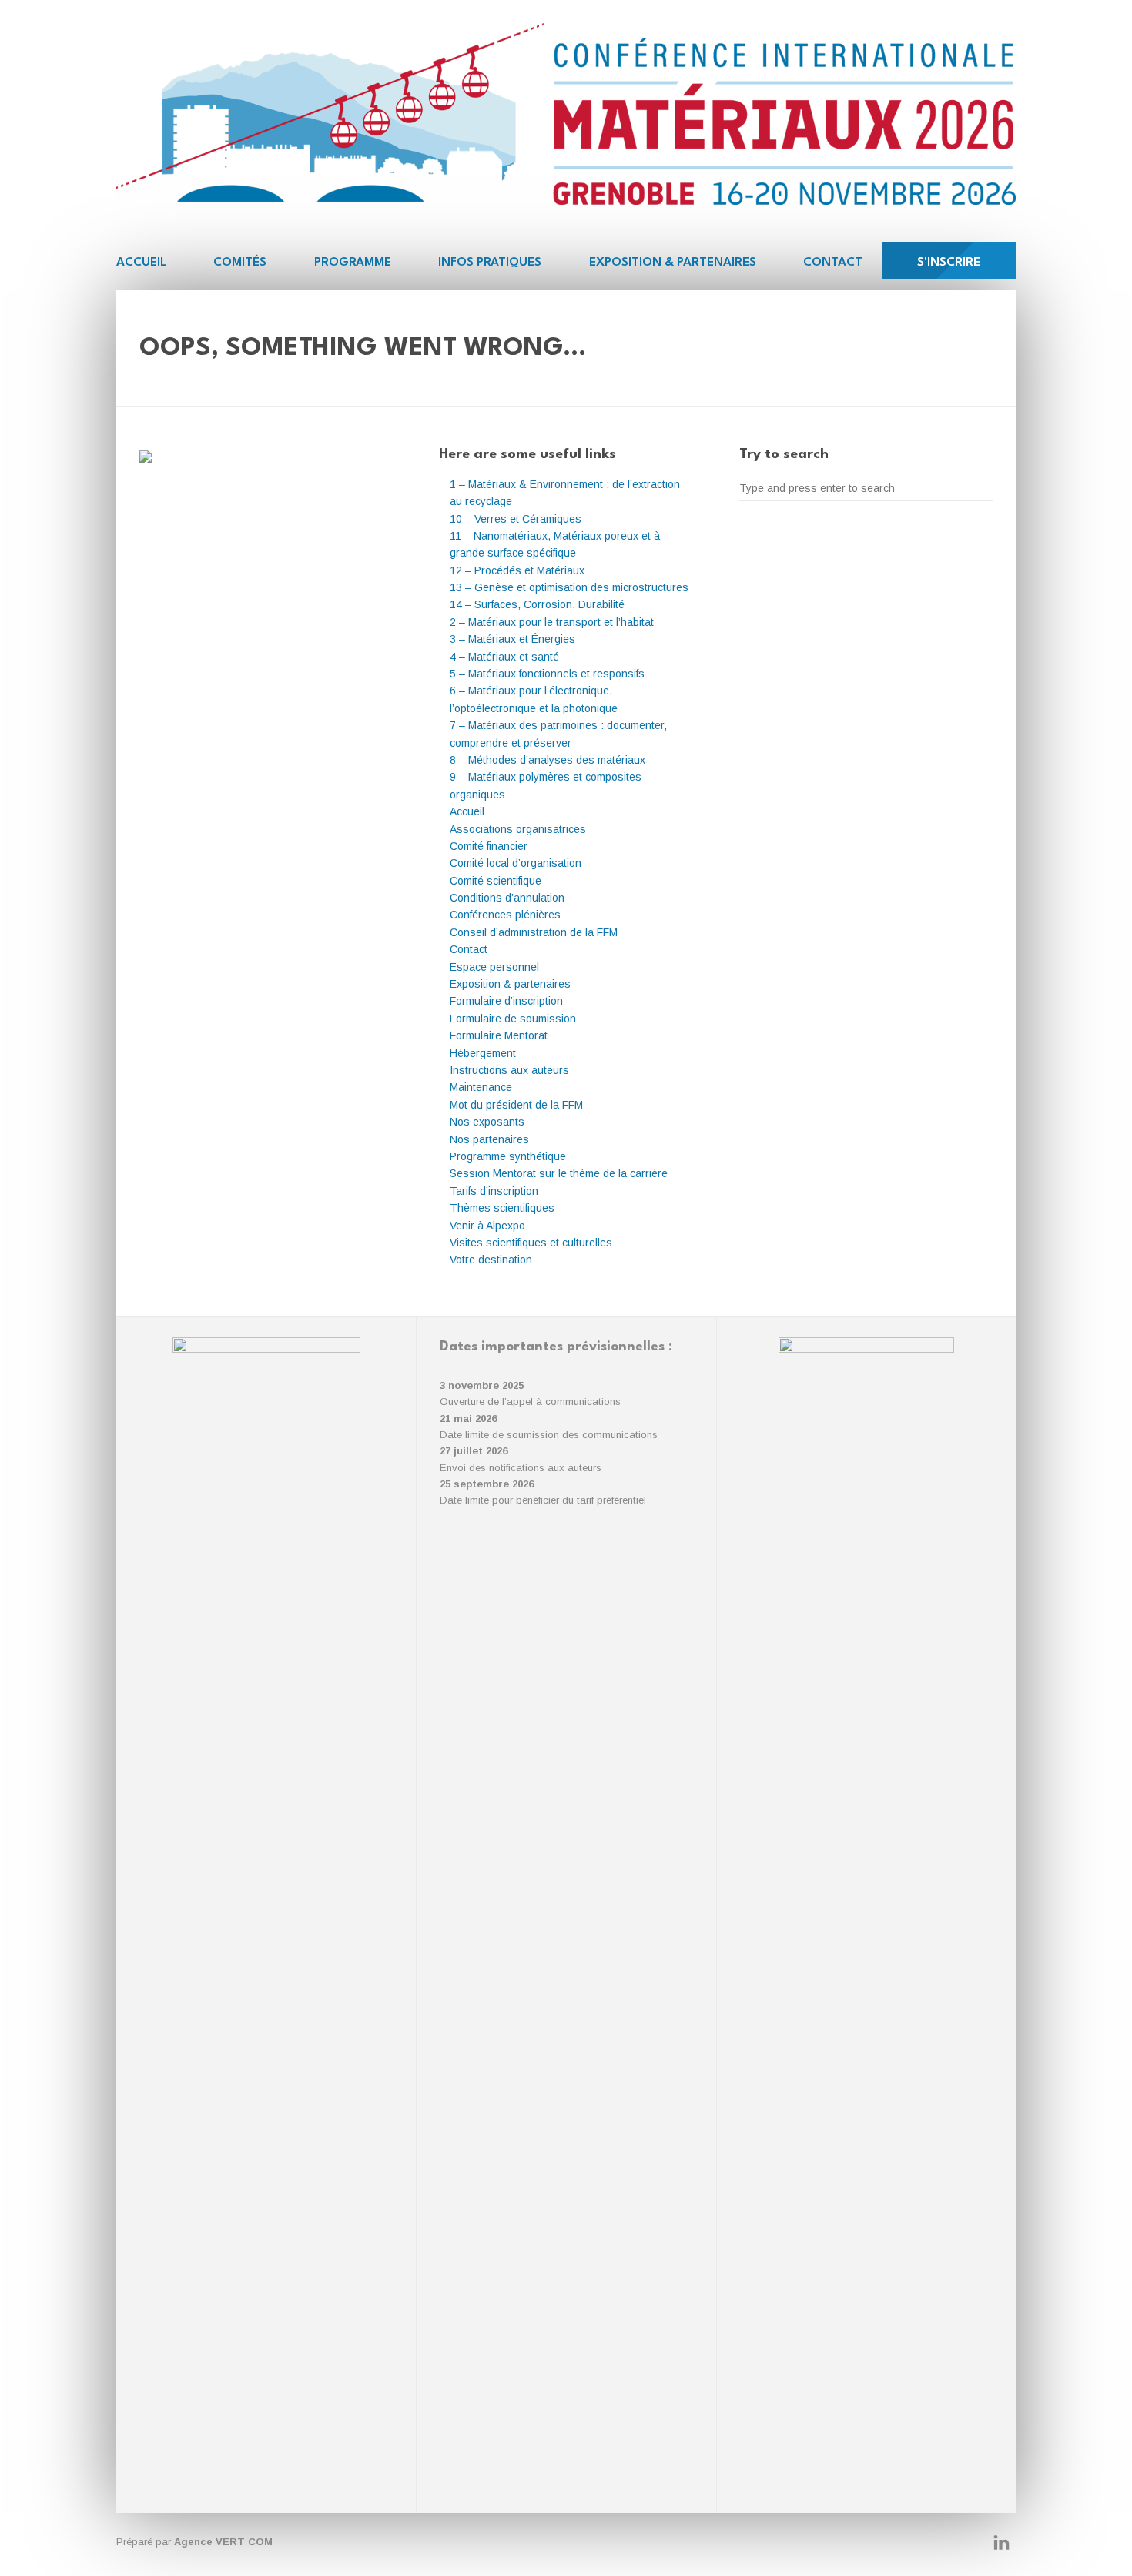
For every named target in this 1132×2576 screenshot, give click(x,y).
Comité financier (489, 846)
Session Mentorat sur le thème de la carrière (559, 1173)
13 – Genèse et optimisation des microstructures (569, 587)
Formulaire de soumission (513, 1019)
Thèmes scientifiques (502, 1208)
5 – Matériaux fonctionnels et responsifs (547, 674)
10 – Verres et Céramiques (516, 519)
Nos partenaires (489, 1139)
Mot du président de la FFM (516, 1105)
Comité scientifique (496, 881)
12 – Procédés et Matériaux (517, 570)
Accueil (141, 263)
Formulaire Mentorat (499, 1035)
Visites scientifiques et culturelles (531, 1243)
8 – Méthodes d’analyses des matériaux (548, 760)
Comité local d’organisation (516, 863)
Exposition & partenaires (673, 263)
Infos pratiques (490, 263)
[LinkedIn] (1001, 2543)
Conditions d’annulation (507, 898)
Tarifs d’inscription (494, 1191)
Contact (833, 263)
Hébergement (483, 1053)
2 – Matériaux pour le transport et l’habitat (552, 622)
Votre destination (491, 1260)
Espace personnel (494, 967)
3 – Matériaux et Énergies (512, 639)
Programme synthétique (508, 1156)
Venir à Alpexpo (487, 1226)
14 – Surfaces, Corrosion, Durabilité (537, 604)
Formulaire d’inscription (506, 1001)
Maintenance (481, 1087)
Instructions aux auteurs (509, 1070)
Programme (353, 263)
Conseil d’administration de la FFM (534, 932)
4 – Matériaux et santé (504, 657)
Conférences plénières (505, 915)
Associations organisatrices (518, 829)
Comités (240, 263)
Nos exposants (487, 1122)
